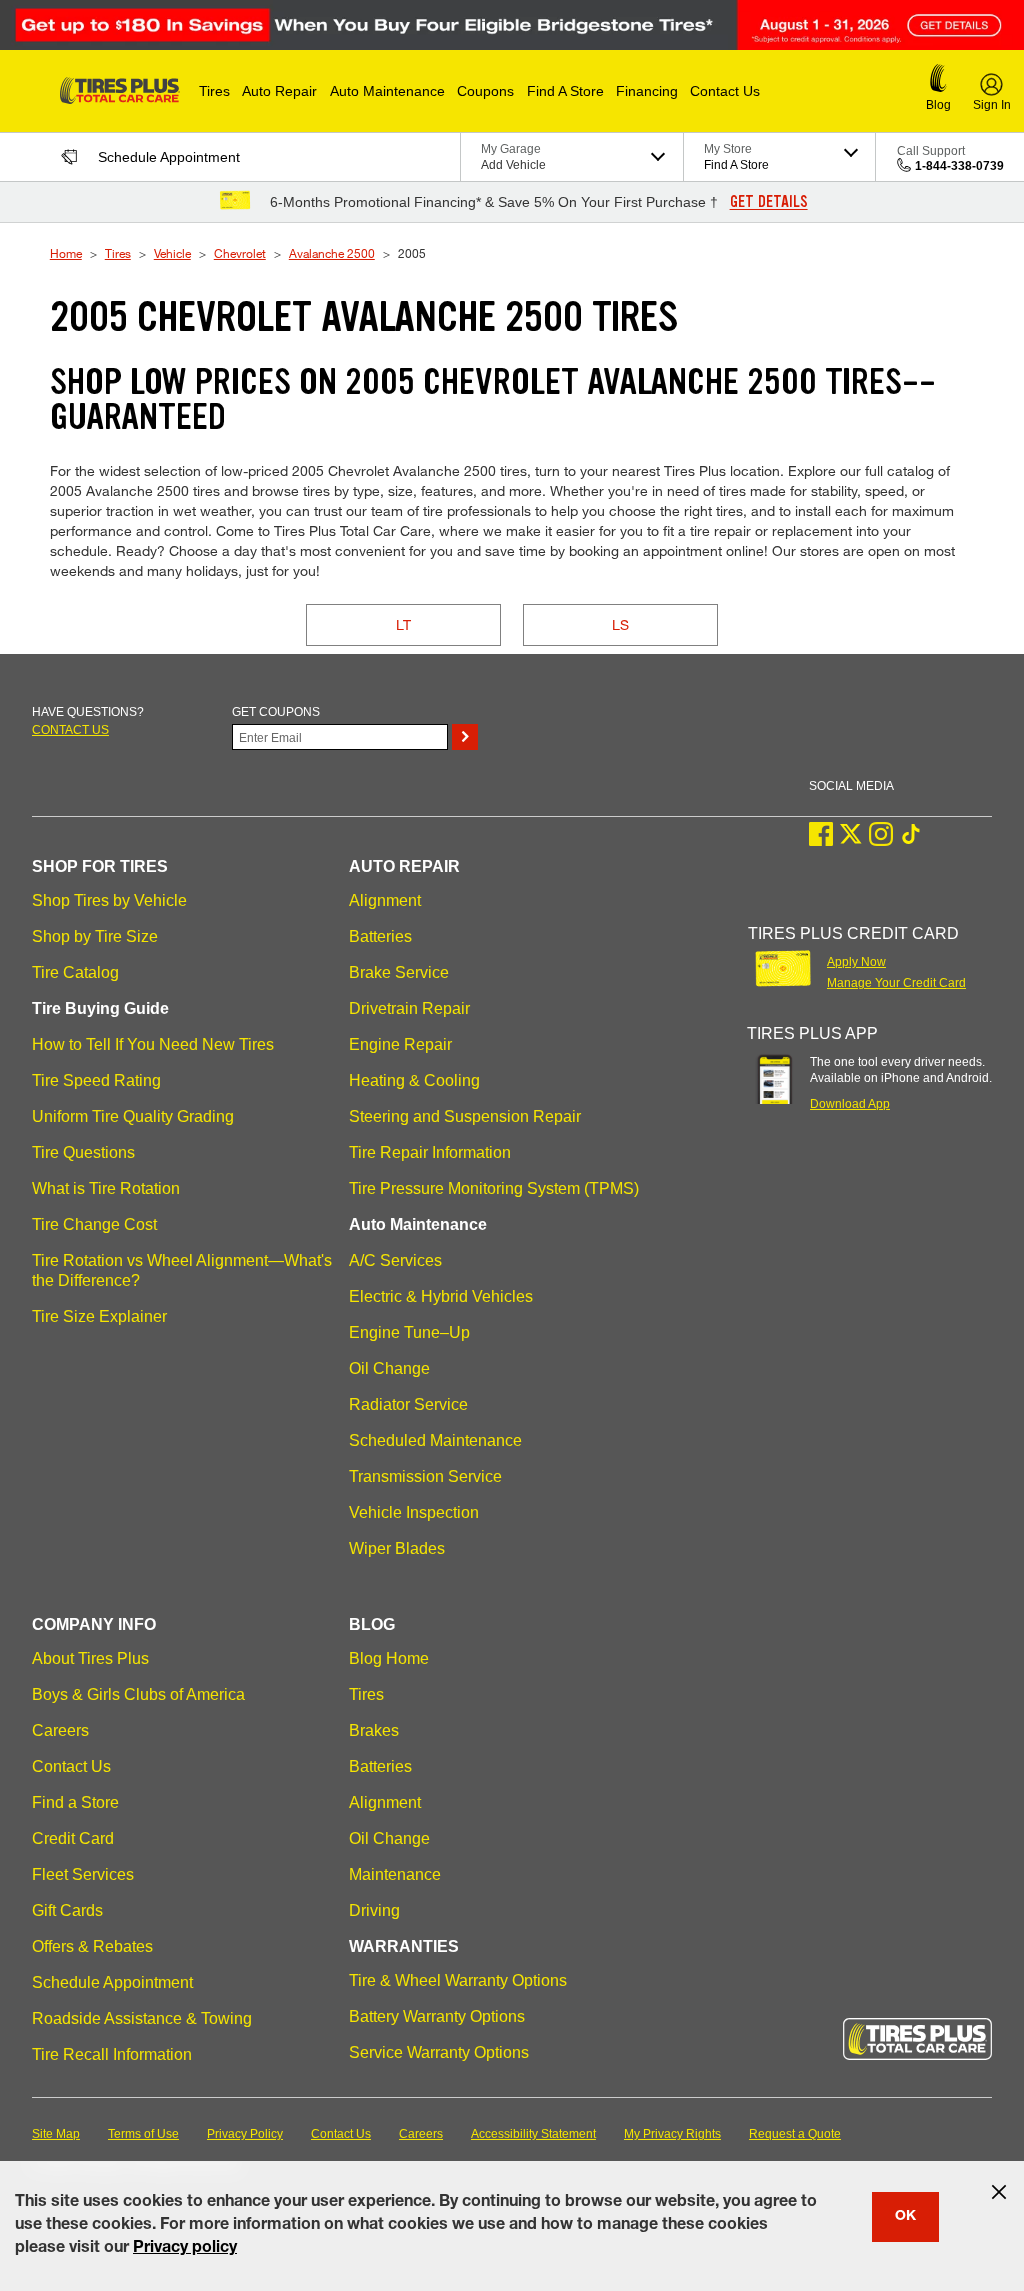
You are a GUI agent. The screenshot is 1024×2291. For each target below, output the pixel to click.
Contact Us (71, 1766)
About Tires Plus (90, 1658)
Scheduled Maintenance (435, 1440)
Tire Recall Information (112, 2054)
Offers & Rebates (92, 1946)
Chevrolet (240, 253)
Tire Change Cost (94, 1224)
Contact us (70, 730)
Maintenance (395, 1874)
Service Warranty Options (439, 2052)
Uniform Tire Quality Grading (133, 1116)
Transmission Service (425, 1476)
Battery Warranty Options (437, 2016)
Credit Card (73, 1838)
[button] (214, 91)
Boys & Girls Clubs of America (138, 1694)
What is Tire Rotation (106, 1188)
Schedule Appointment (112, 1982)
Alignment (385, 900)
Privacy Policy (245, 2134)
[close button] (999, 2192)
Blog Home (389, 1658)
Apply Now (856, 962)
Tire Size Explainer (99, 1316)
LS (620, 624)
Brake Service (399, 972)
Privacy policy (185, 2249)
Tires (118, 253)
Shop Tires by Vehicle (109, 900)
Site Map (56, 2134)
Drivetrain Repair (409, 1008)
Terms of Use (143, 2134)
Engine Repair (400, 1044)
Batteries (380, 936)
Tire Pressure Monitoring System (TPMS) (494, 1188)
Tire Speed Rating (96, 1080)
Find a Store (75, 1802)
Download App (850, 1104)
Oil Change (389, 1368)
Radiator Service (408, 1404)
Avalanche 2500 (332, 253)
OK (905, 2217)
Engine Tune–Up (409, 1332)
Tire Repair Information (430, 1152)
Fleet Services (83, 1874)
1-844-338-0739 (959, 166)
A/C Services (395, 1260)
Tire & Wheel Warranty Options (458, 1980)
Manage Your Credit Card (896, 983)
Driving (374, 1910)
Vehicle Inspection (414, 1512)
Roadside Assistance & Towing (142, 2018)
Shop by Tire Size (95, 936)
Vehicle (172, 253)
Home (66, 253)
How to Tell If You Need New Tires (153, 1044)
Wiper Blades (397, 1548)
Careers (60, 1730)
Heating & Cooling (414, 1080)
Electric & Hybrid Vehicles (441, 1296)
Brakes (374, 1730)
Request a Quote (795, 2134)
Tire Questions (83, 1152)
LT (403, 624)
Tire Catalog (75, 972)
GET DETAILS (769, 202)
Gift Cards (67, 1910)
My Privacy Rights (672, 2134)
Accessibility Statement (533, 2134)
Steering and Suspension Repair (465, 1116)
